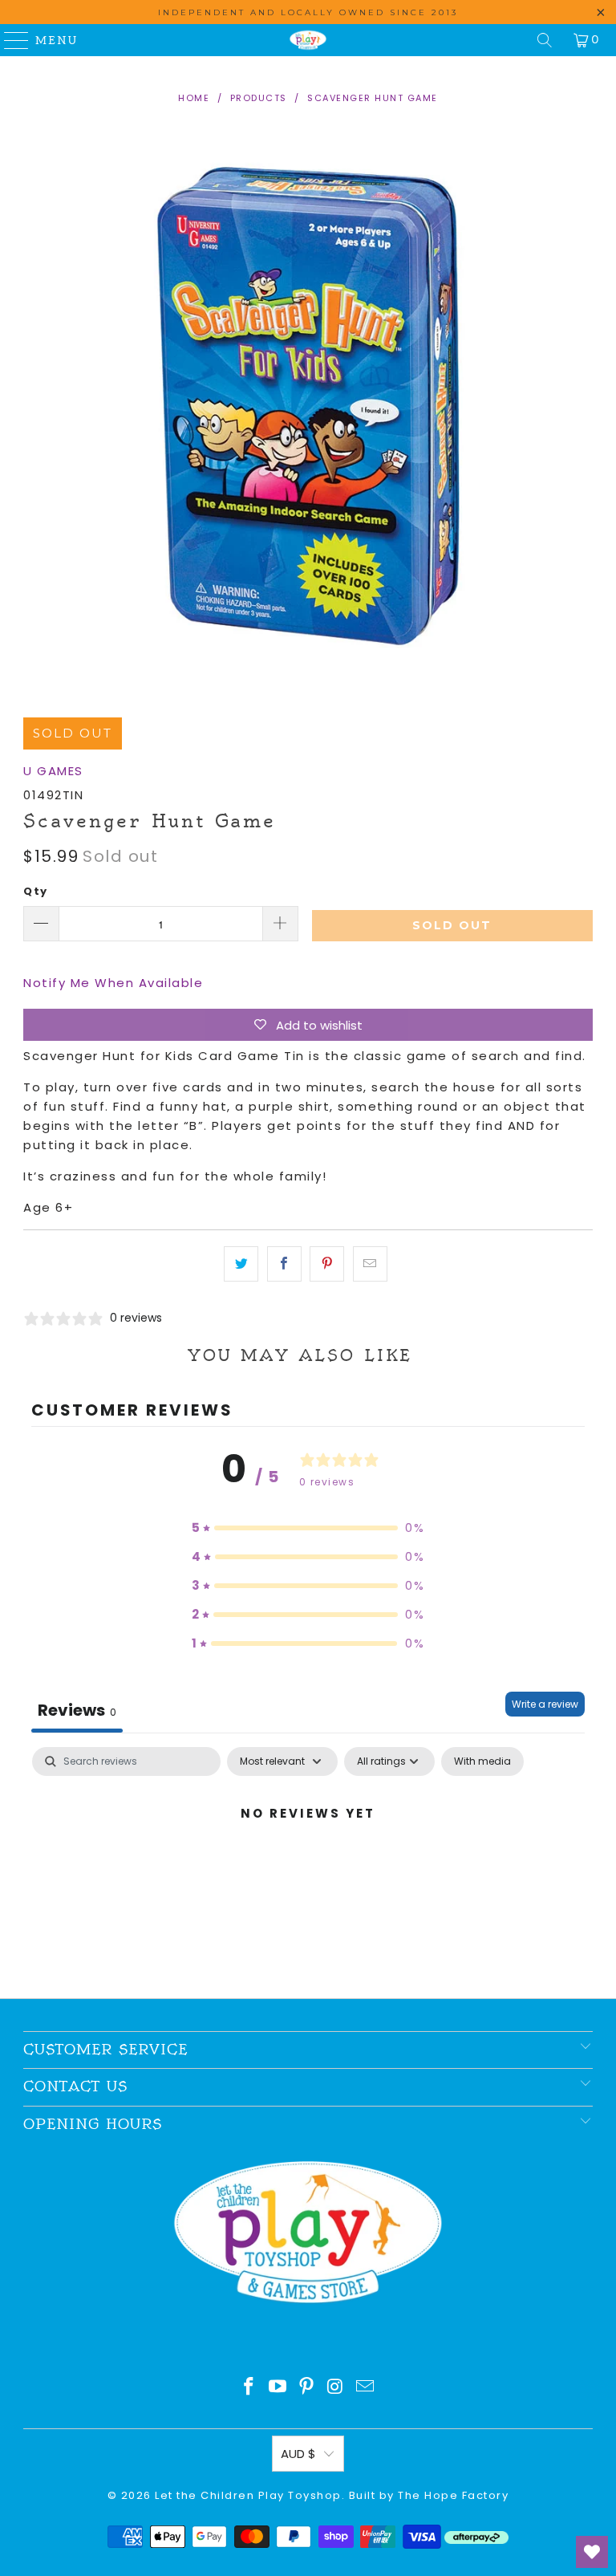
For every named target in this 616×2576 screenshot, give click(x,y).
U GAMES (53, 771)
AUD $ (298, 2454)
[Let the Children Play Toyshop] (308, 40)
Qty (36, 891)
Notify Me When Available (113, 983)
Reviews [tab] (77, 1710)
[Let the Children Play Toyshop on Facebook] (249, 2388)
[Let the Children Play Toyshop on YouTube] (278, 2388)
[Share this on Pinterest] (327, 1264)
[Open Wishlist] (592, 2552)
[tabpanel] (308, 1868)
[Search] (545, 40)
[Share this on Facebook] (284, 1264)
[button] (308, 1528)
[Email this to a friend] (370, 1264)
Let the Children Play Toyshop (248, 2495)
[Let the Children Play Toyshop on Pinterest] (307, 2388)
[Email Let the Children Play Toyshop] (366, 2388)
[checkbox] (482, 1761)
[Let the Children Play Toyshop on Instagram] (336, 2388)
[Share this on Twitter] (241, 1264)
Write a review (545, 1704)
